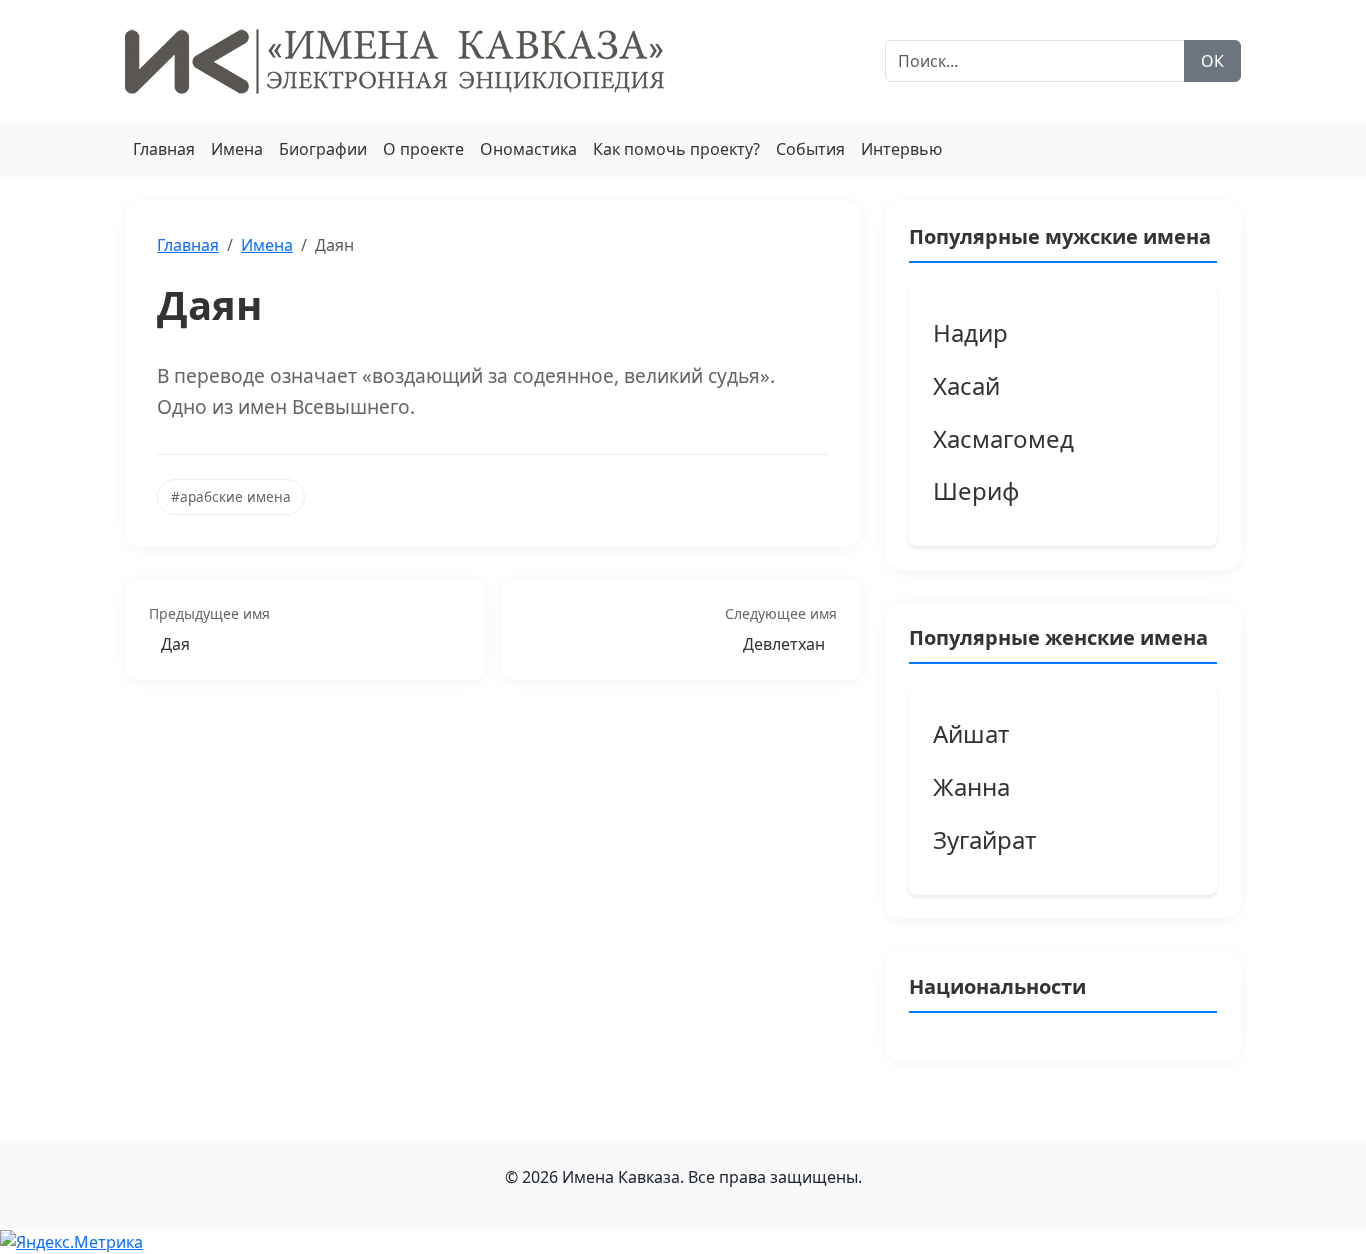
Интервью (901, 149)
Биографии (323, 149)
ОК (1212, 61)
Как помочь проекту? (676, 149)
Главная (164, 149)
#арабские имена (231, 496)
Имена (237, 149)
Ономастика (528, 149)
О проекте (423, 149)
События (810, 149)
